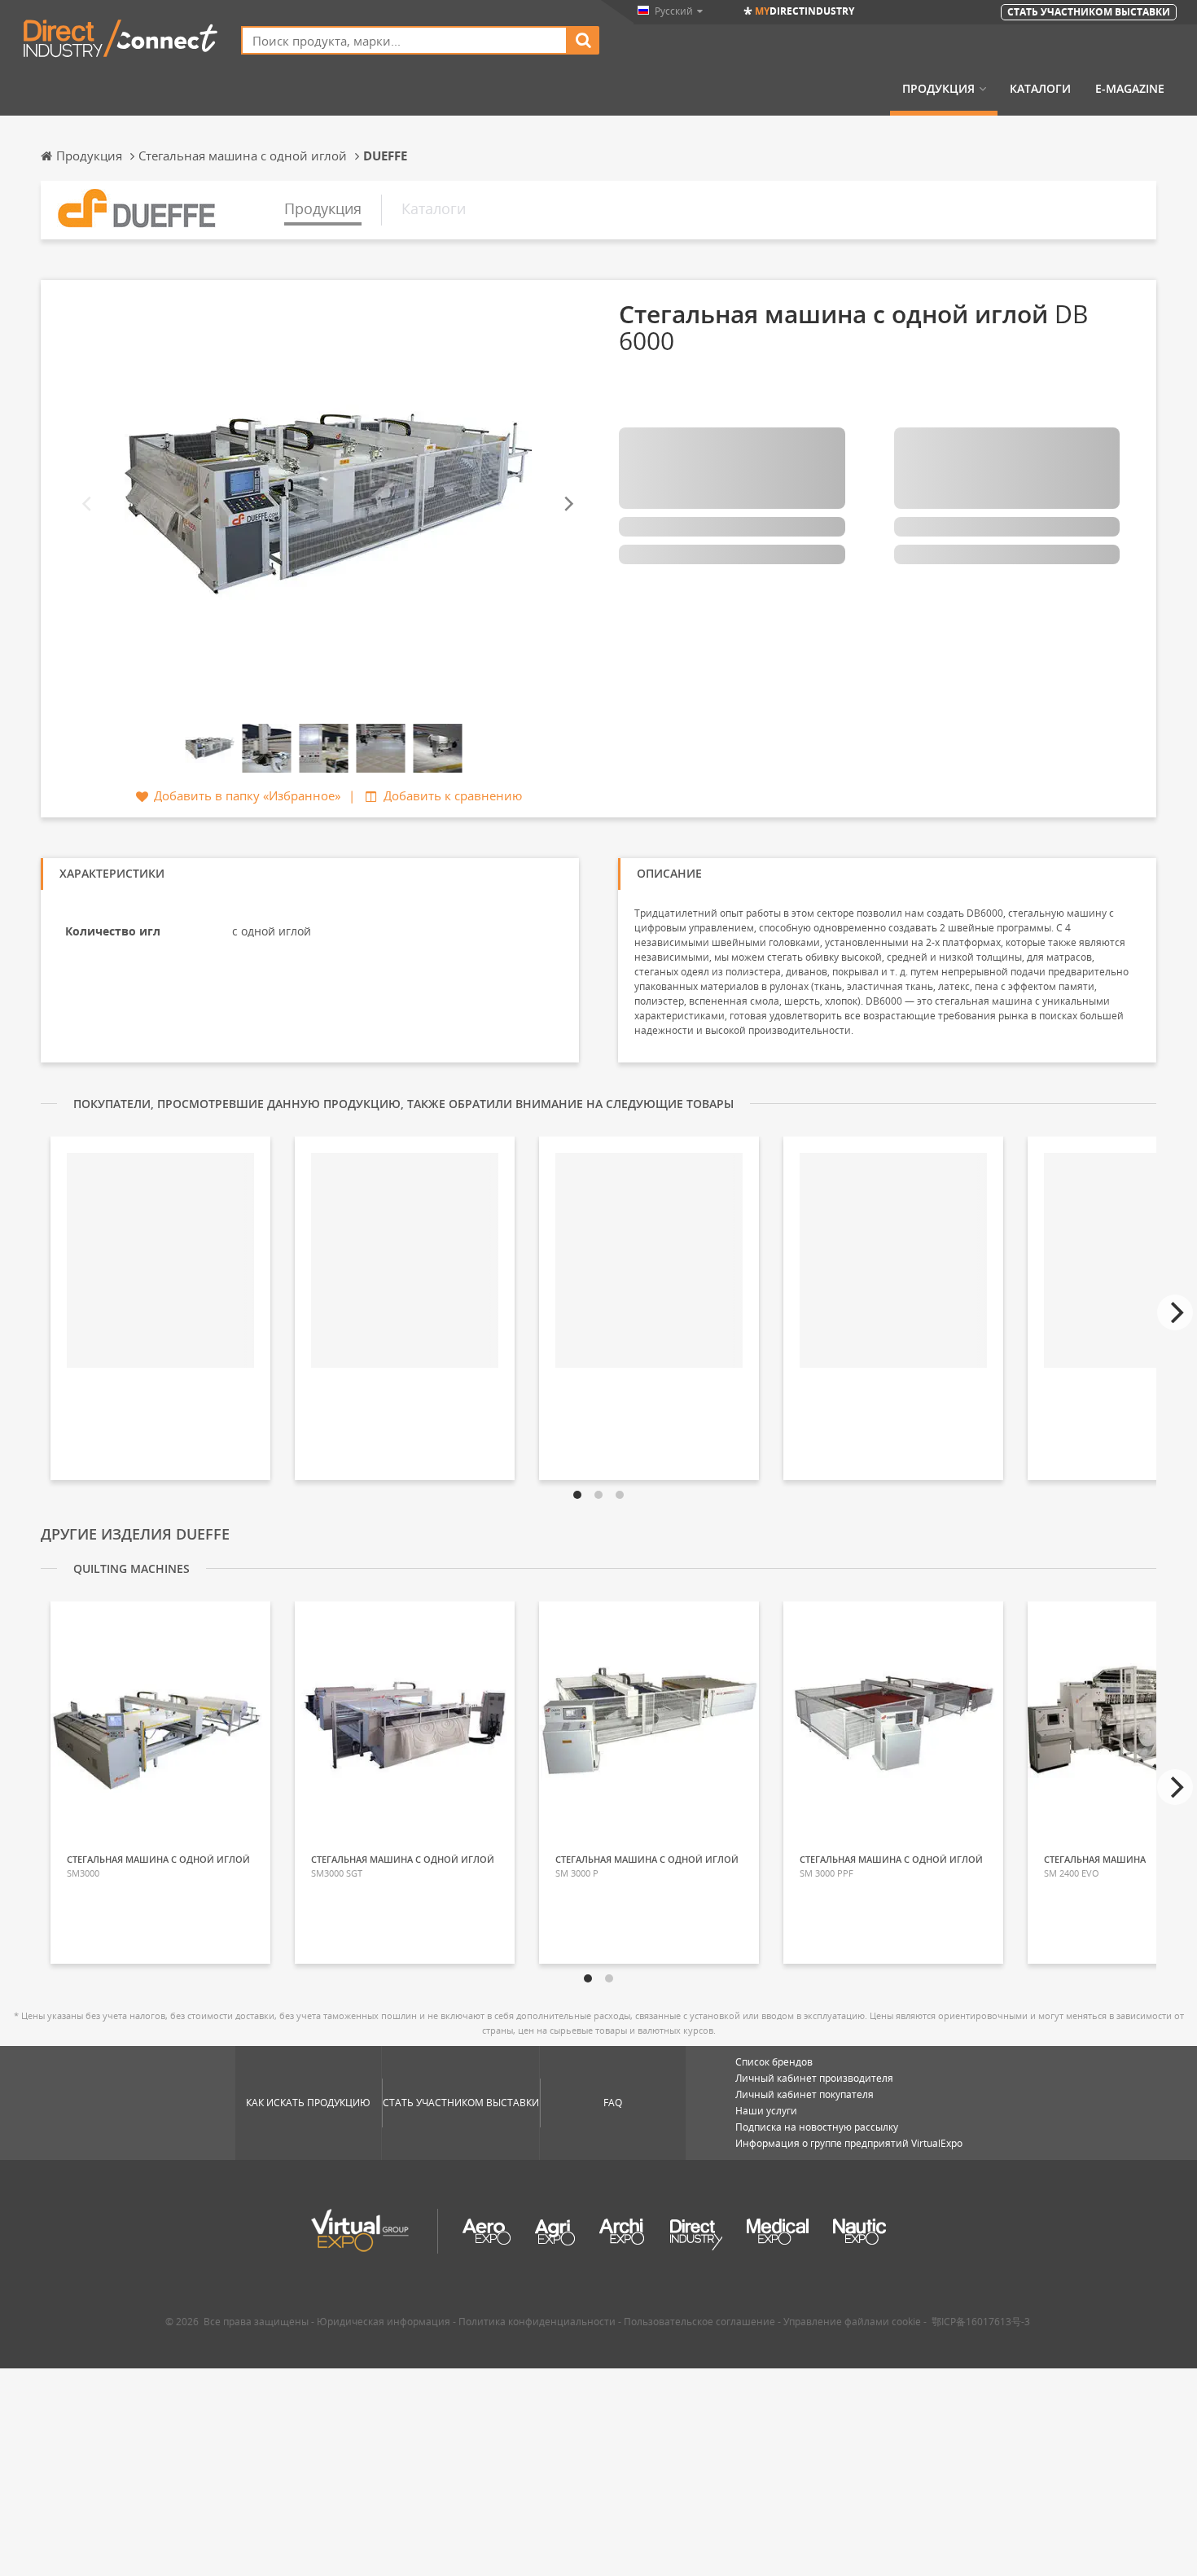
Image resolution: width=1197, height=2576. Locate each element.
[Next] (568, 504)
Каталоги (1040, 89)
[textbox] (404, 40)
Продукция (938, 89)
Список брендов (774, 2062)
